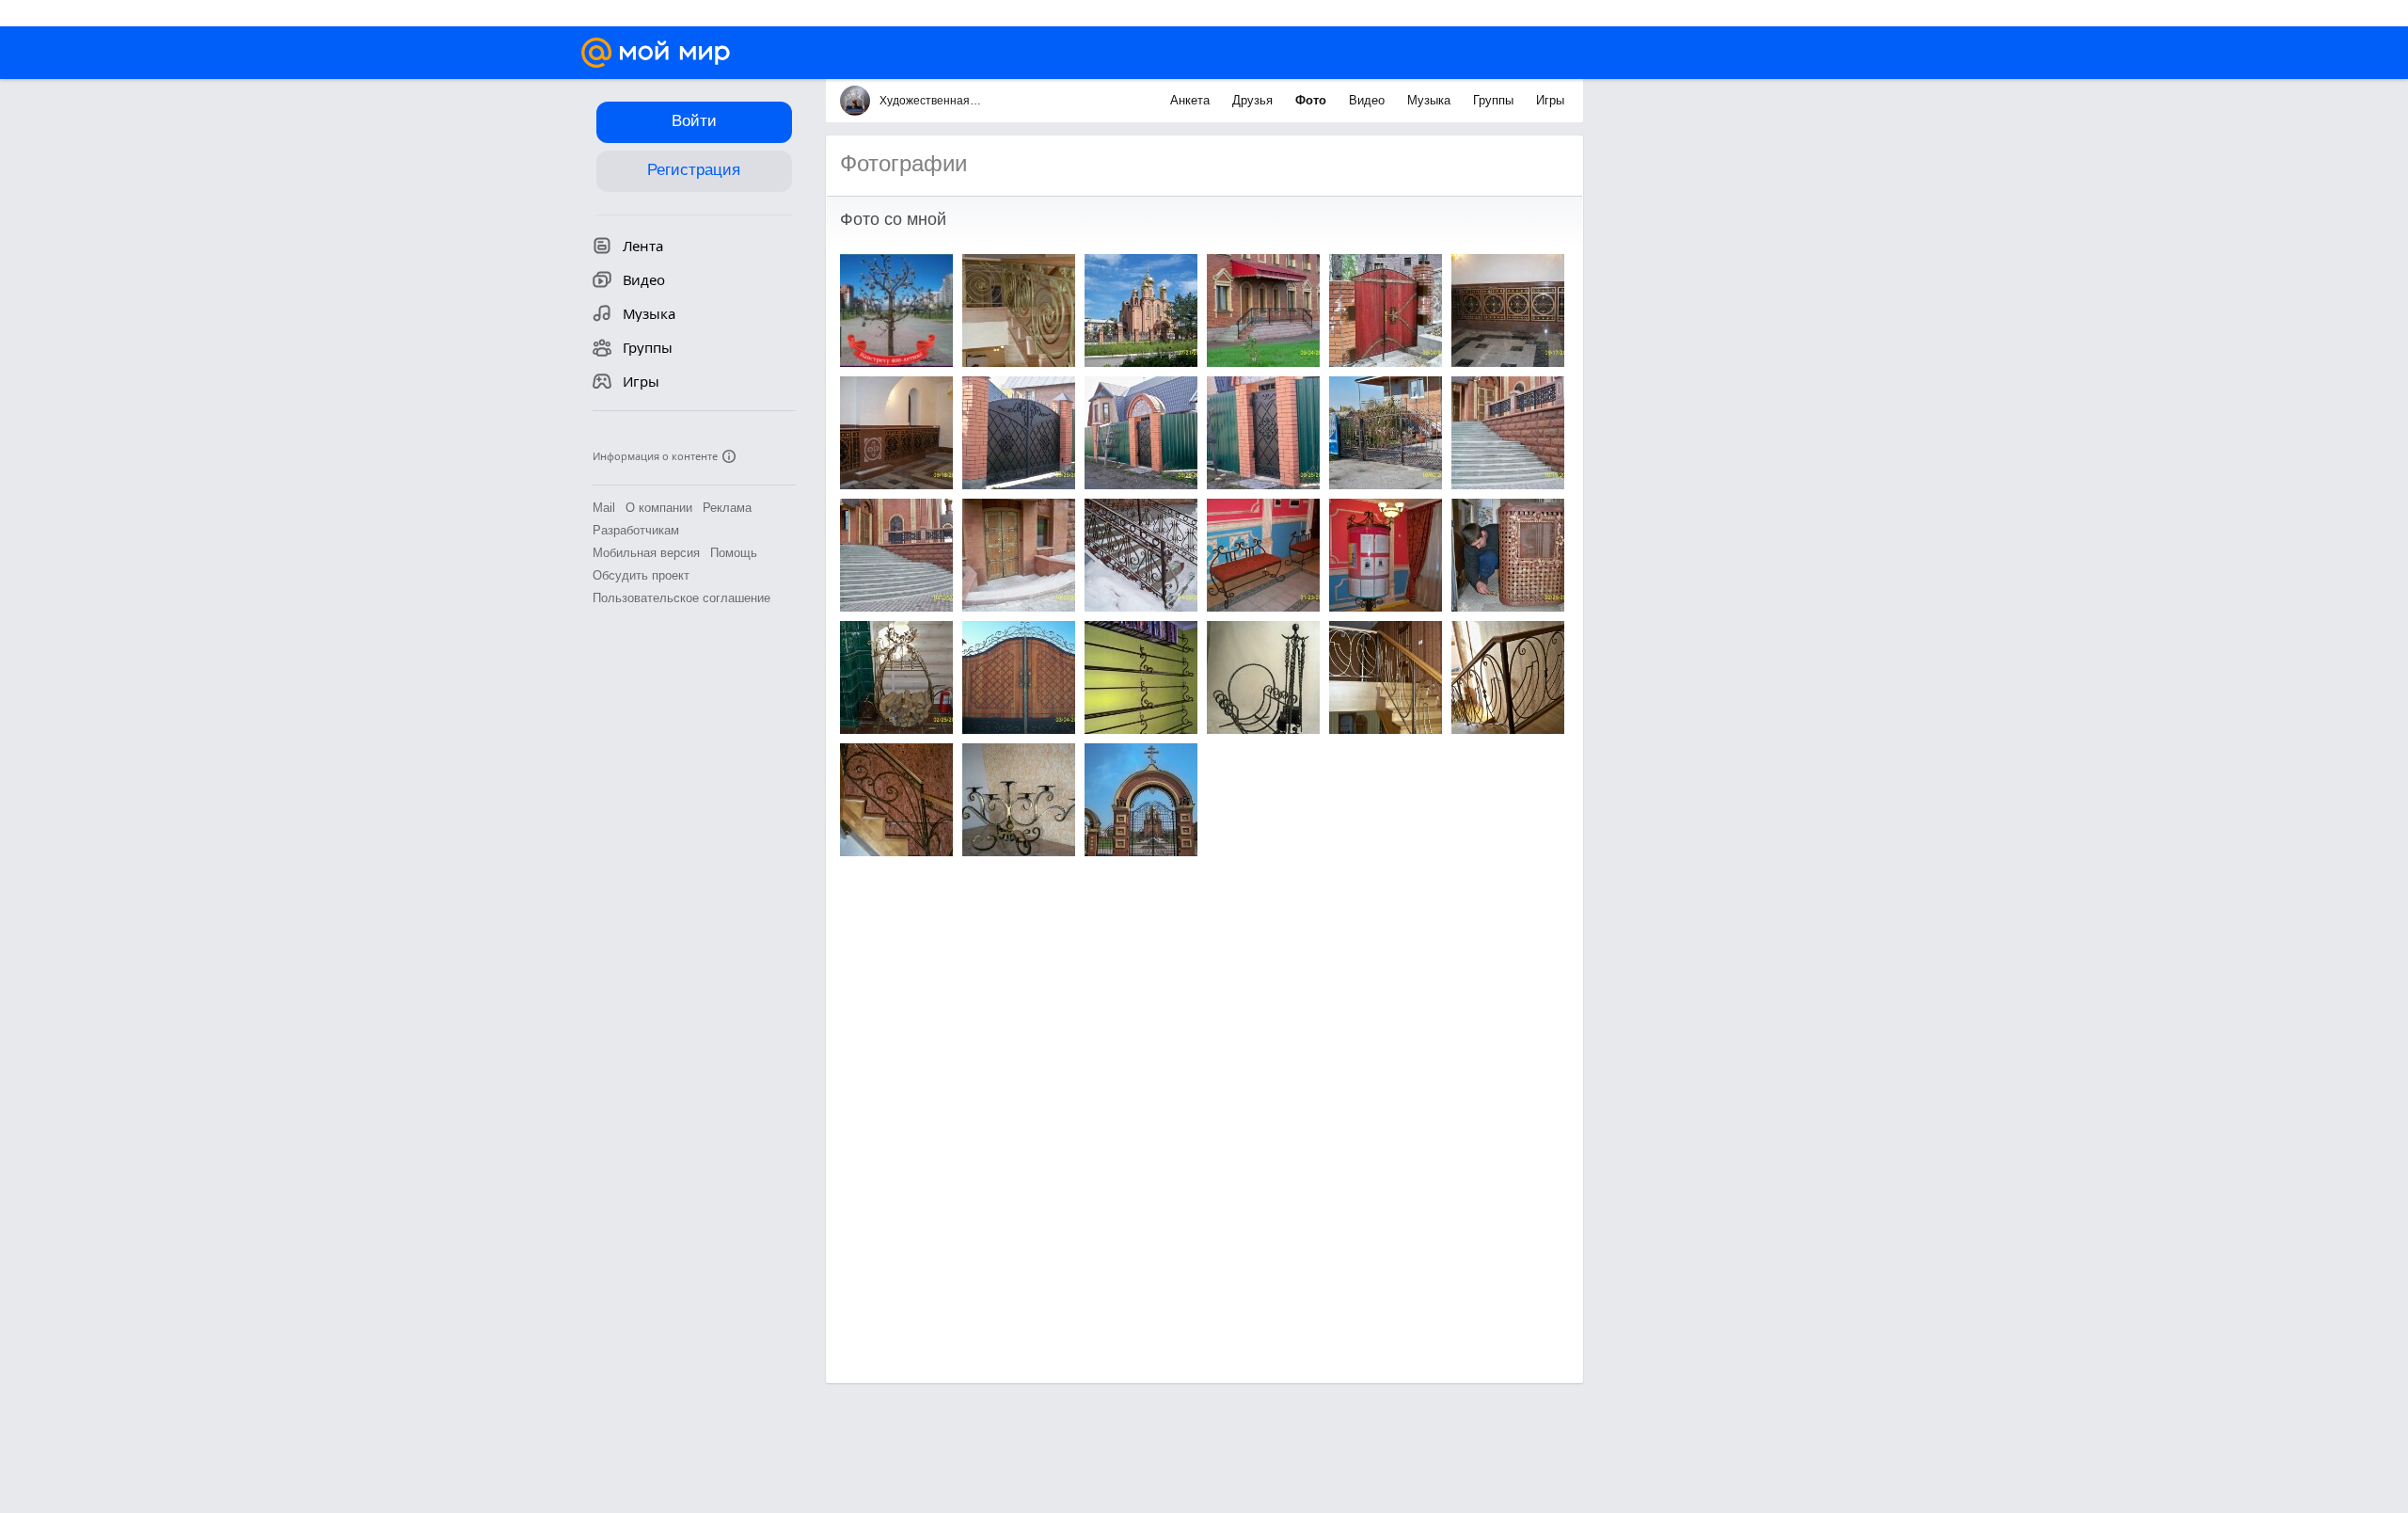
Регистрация (694, 170)
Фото (1313, 100)
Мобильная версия (646, 553)
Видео (1369, 100)
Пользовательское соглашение (681, 598)
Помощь (734, 553)
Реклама (727, 508)
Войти (694, 121)
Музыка (1431, 100)
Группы (1495, 100)
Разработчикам (636, 530)
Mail (604, 508)
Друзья (1254, 100)
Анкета (1192, 100)
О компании (659, 508)
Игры (1550, 100)
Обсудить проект (641, 575)
